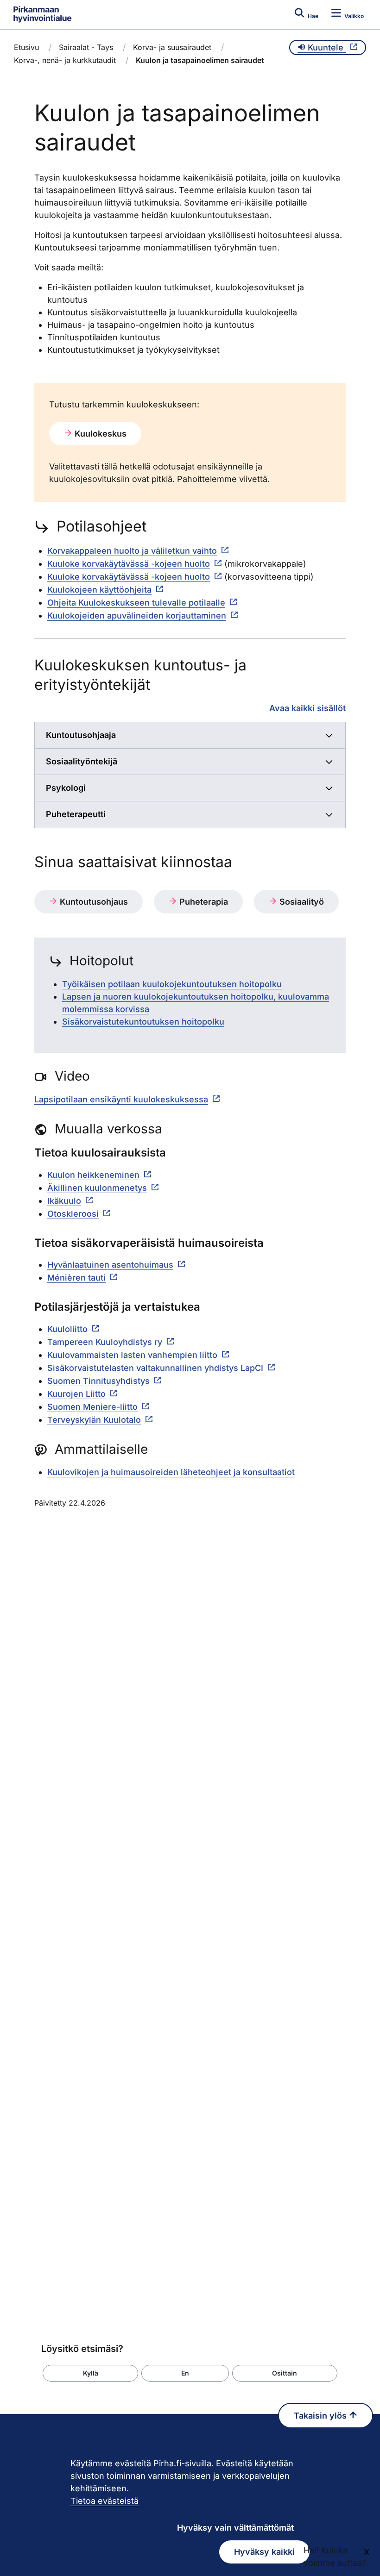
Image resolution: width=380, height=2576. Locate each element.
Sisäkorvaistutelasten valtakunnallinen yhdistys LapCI (155, 1368)
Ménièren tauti (76, 1278)
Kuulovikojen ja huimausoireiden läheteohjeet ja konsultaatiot (171, 1472)
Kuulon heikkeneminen (93, 1175)
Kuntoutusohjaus (93, 902)
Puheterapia (203, 902)
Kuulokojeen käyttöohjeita (99, 590)
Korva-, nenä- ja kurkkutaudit (65, 60)
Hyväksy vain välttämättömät (235, 2528)
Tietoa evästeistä (104, 2501)
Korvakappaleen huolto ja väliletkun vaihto (132, 551)
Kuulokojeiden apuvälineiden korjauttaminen (137, 616)
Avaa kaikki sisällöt (307, 708)
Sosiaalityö (301, 902)
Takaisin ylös (321, 2416)
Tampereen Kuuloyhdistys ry (105, 1342)
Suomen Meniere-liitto (92, 1407)
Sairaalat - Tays (86, 47)
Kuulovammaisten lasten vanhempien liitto (132, 1355)
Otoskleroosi (73, 1214)
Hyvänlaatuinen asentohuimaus (110, 1265)
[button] (90, 2373)
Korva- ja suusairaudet (172, 47)
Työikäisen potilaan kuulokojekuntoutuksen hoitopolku (172, 984)
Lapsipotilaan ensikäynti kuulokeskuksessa (121, 1099)
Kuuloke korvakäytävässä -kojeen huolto (129, 564)
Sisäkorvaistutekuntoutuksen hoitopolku (143, 1022)
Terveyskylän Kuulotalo (94, 1420)
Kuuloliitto (67, 1329)
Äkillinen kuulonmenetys (97, 1188)
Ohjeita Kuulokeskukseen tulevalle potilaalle (136, 603)
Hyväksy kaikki (264, 2552)
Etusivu (26, 47)
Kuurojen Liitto (76, 1394)
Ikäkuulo (64, 1201)
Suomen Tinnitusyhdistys (98, 1381)
